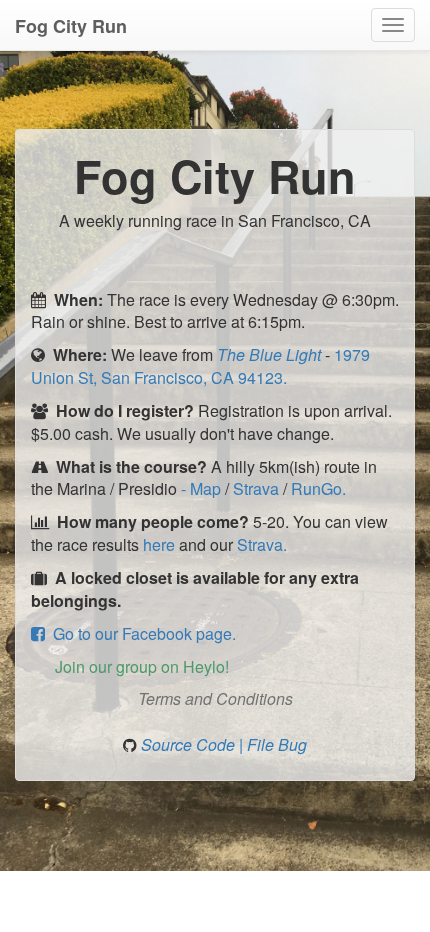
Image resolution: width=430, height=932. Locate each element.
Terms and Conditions (215, 698)
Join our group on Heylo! (138, 666)
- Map (203, 488)
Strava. (262, 544)
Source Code (190, 744)
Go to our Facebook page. (140, 633)
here (159, 544)
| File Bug (273, 744)
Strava (258, 488)
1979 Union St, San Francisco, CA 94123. (200, 366)
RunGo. (318, 488)
